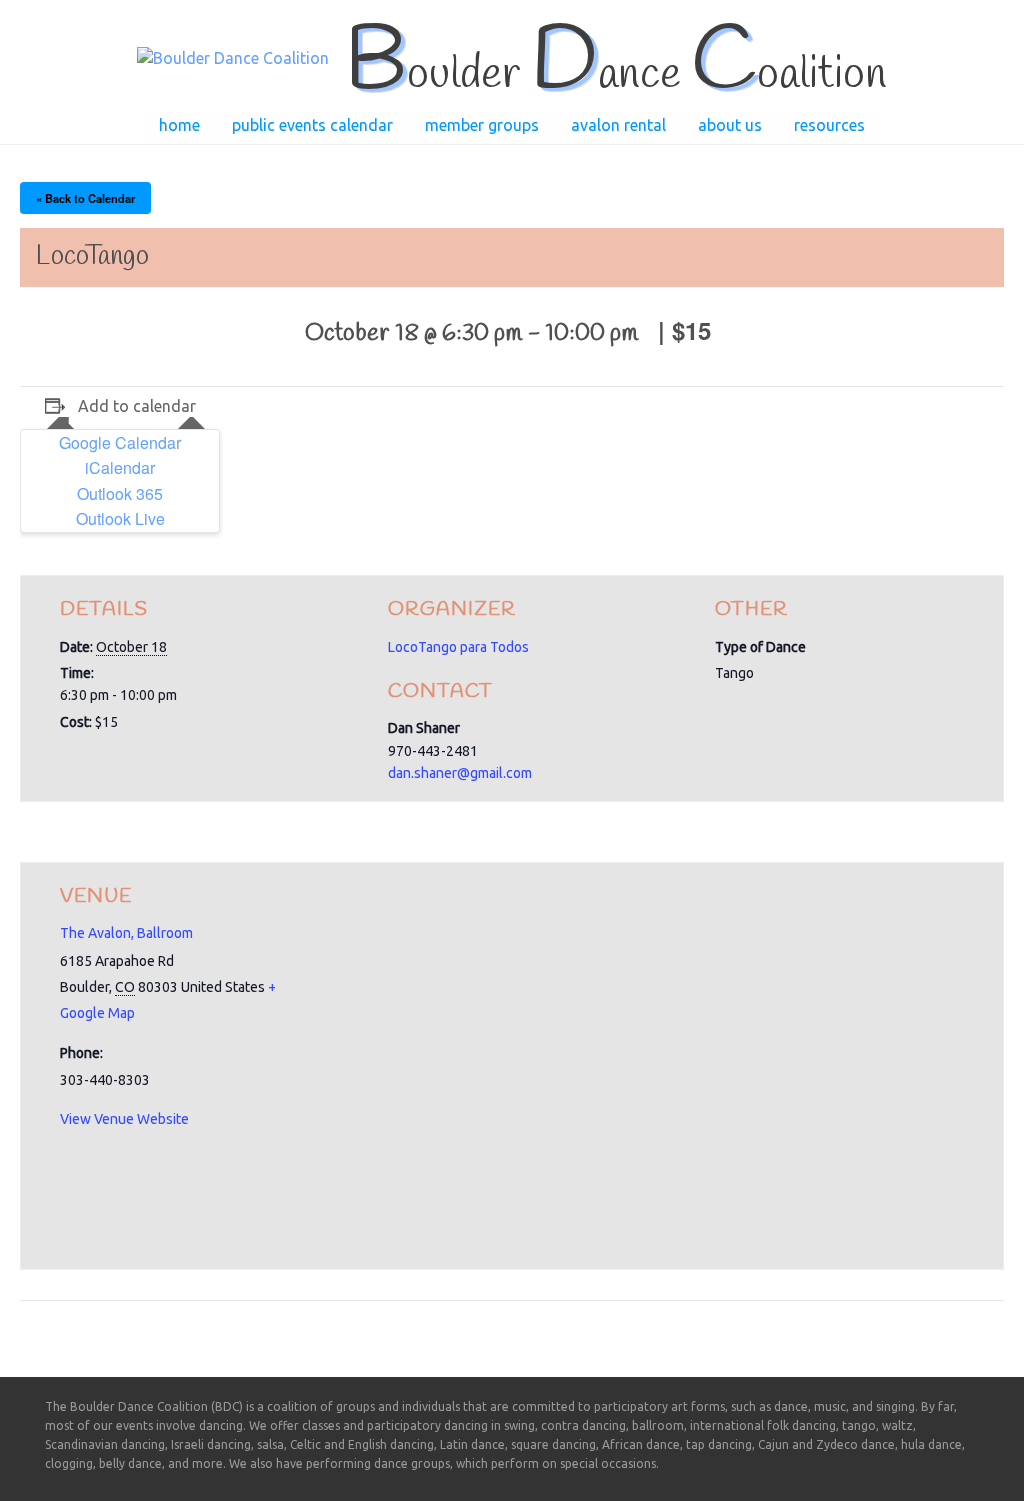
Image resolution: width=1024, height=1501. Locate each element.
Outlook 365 (120, 493)
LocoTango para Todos (458, 647)
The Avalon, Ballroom (126, 933)
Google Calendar (120, 442)
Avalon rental (618, 125)
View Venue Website (124, 1119)
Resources (829, 125)
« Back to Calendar (85, 198)
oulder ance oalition (615, 75)
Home (179, 125)
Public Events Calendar (312, 125)
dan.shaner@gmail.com (460, 773)
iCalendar (120, 467)
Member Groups (482, 125)
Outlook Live (120, 518)
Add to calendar (137, 406)
